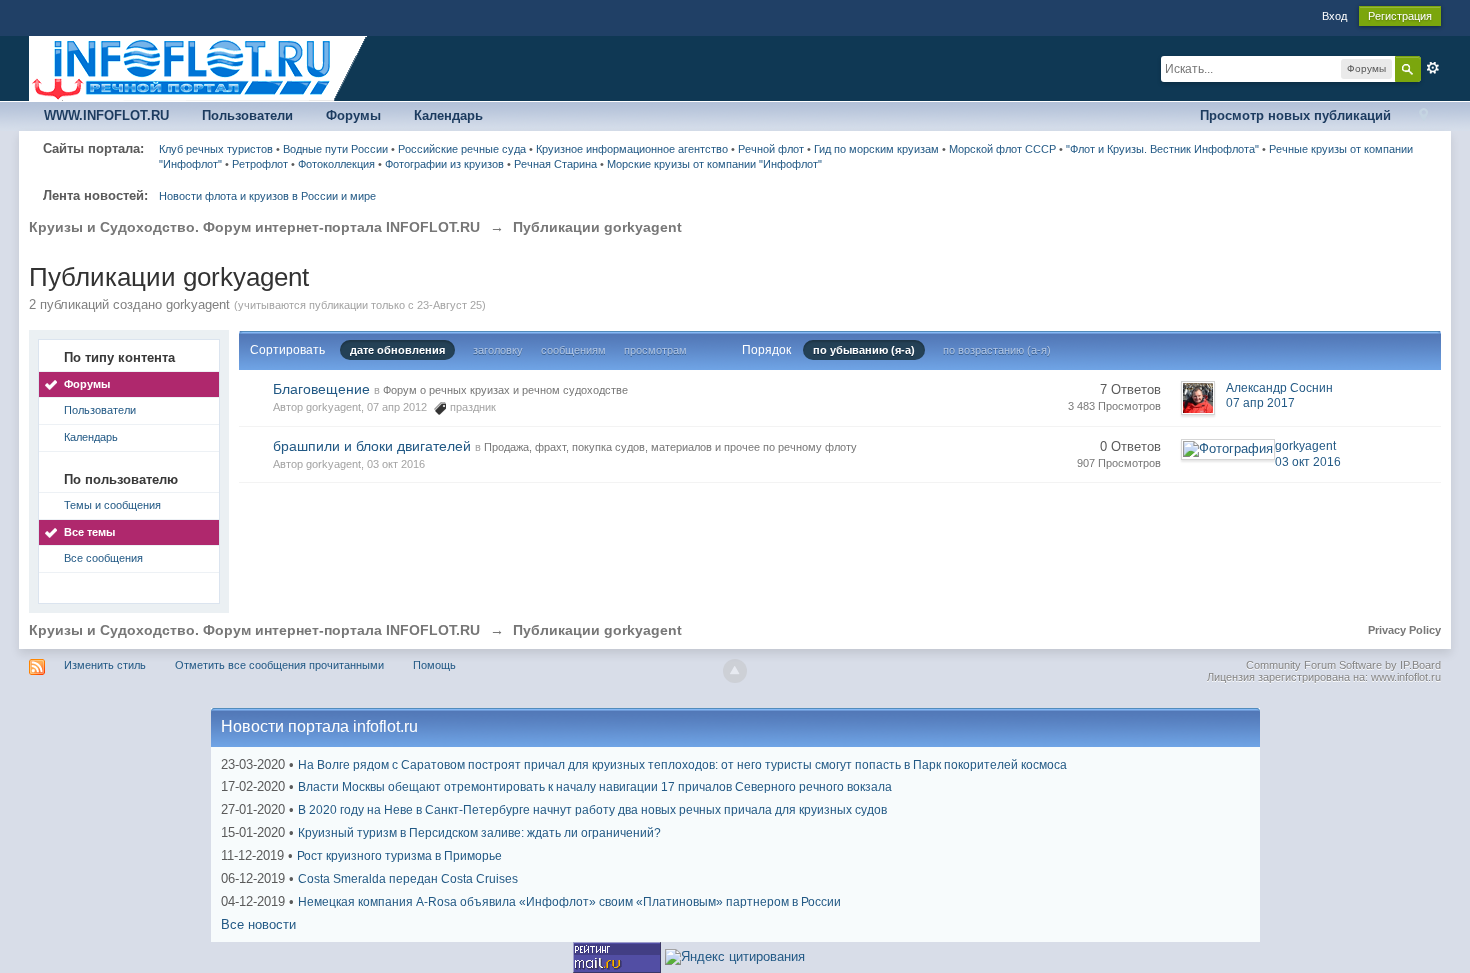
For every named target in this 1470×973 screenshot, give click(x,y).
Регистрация (1400, 16)
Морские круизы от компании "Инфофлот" (714, 164)
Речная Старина (555, 164)
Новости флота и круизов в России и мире (267, 196)
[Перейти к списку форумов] (199, 67)
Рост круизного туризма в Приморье (399, 856)
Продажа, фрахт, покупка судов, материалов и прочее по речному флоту (670, 447)
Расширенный (1433, 68)
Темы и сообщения (112, 505)
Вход (1334, 16)
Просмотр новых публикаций (1295, 115)
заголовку (498, 350)
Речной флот (771, 149)
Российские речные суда (462, 149)
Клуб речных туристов (216, 149)
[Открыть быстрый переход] (1423, 116)
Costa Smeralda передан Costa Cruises (408, 879)
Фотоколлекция (336, 164)
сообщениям (573, 350)
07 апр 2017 (1260, 403)
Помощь (434, 665)
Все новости (258, 924)
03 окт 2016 (1308, 462)
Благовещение (321, 389)
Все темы (89, 532)
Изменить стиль (105, 665)
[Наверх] (735, 671)
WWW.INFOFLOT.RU (106, 115)
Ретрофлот (260, 164)
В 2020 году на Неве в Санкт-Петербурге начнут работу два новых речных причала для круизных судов (592, 810)
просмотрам (655, 350)
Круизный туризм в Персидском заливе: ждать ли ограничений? (479, 833)
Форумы (353, 115)
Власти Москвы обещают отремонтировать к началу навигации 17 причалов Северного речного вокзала (595, 787)
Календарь (448, 115)
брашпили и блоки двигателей (372, 446)
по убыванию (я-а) (864, 350)
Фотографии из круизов (444, 164)
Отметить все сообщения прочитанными (279, 665)
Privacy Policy (1404, 630)
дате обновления (397, 350)
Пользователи (247, 115)
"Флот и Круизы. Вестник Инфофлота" (1162, 149)
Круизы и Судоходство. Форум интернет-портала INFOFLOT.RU (254, 630)
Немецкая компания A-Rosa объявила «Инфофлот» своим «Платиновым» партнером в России (569, 902)
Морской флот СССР (1002, 149)
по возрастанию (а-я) (997, 350)
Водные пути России (335, 149)
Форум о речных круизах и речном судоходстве (505, 390)
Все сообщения (103, 558)
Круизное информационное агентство (632, 149)
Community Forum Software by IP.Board (1343, 665)
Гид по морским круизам (876, 149)
